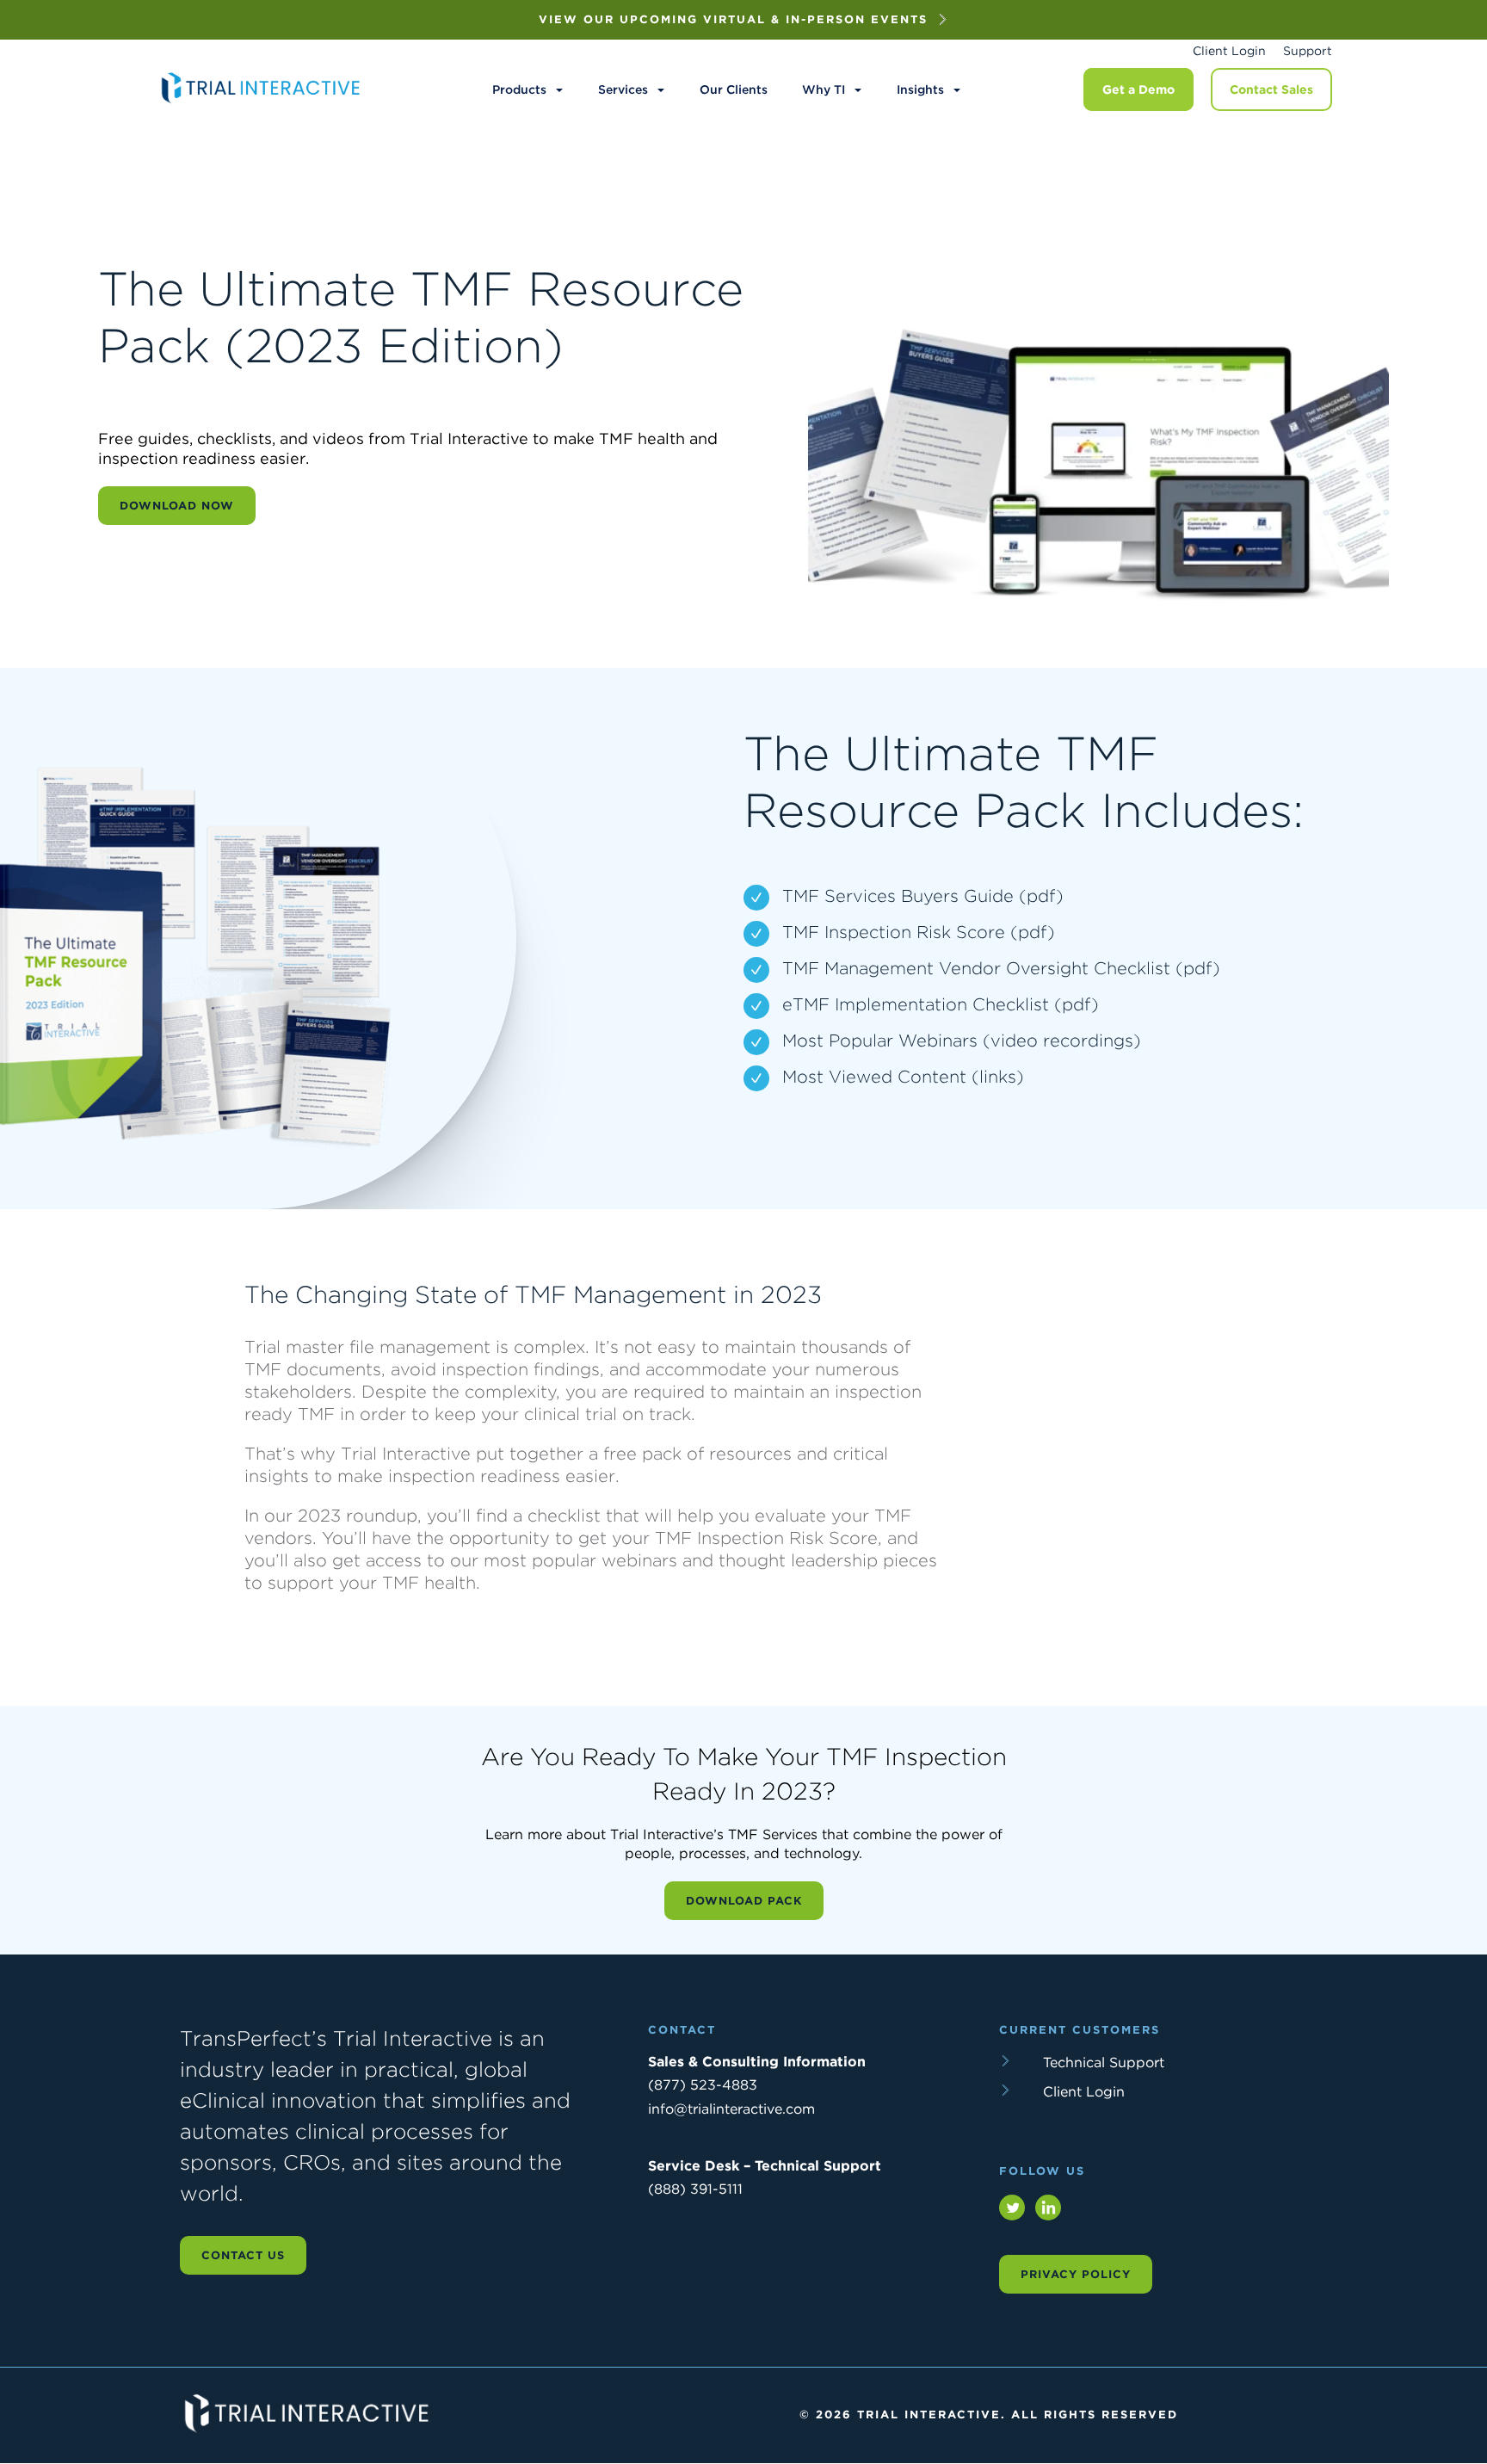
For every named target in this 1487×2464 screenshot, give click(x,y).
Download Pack (744, 1901)
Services (623, 90)
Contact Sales (1271, 90)
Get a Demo (1138, 90)
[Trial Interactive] (262, 103)
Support (1308, 51)
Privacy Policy (1076, 2274)
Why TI (824, 90)
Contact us (243, 2255)
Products (519, 90)
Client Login (1229, 51)
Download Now (177, 506)
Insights (920, 90)
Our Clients (734, 90)
